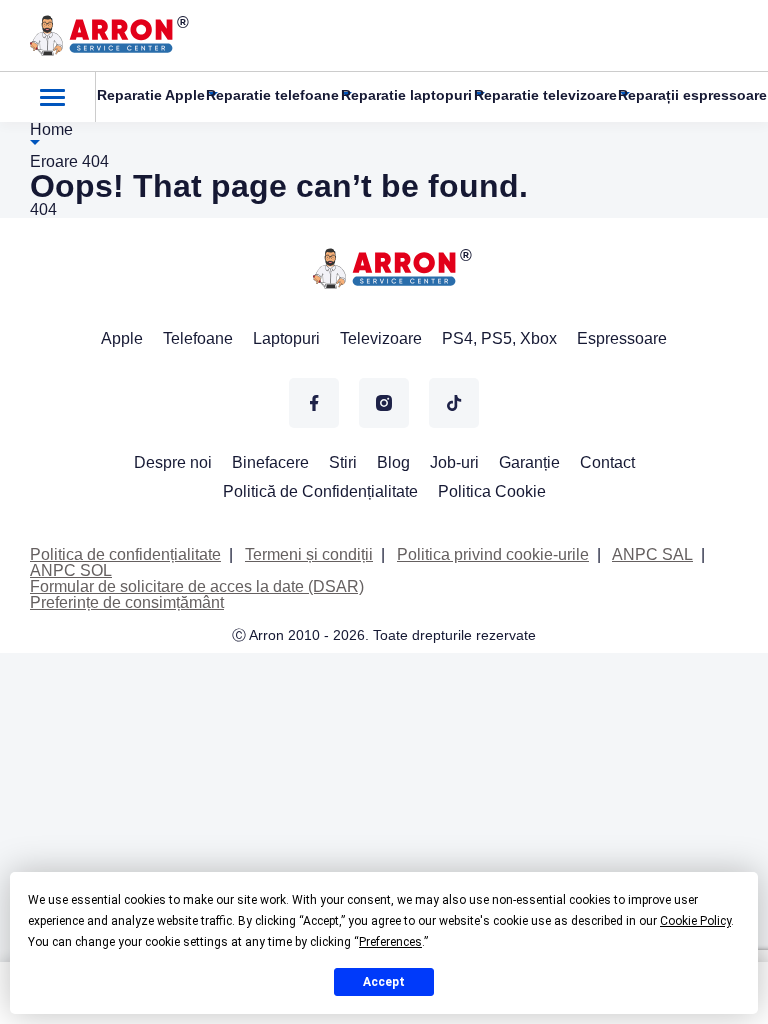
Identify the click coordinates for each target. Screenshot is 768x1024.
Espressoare (622, 338)
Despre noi (173, 462)
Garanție (529, 462)
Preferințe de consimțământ (127, 602)
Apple (122, 338)
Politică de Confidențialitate (320, 491)
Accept (384, 982)
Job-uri (454, 462)
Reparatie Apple (151, 95)
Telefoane (198, 338)
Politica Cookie (492, 491)
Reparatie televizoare (545, 95)
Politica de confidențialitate (125, 554)
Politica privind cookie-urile (493, 554)
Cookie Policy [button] (695, 921)
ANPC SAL (652, 554)
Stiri (343, 462)
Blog (393, 462)
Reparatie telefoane (272, 95)
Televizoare (381, 338)
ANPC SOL (71, 570)
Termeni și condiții (309, 554)
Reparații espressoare (692, 95)
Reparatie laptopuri (406, 95)
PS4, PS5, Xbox (499, 338)
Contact (607, 462)
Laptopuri (286, 338)
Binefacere (270, 462)
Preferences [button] (390, 942)
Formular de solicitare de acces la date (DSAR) (197, 586)
